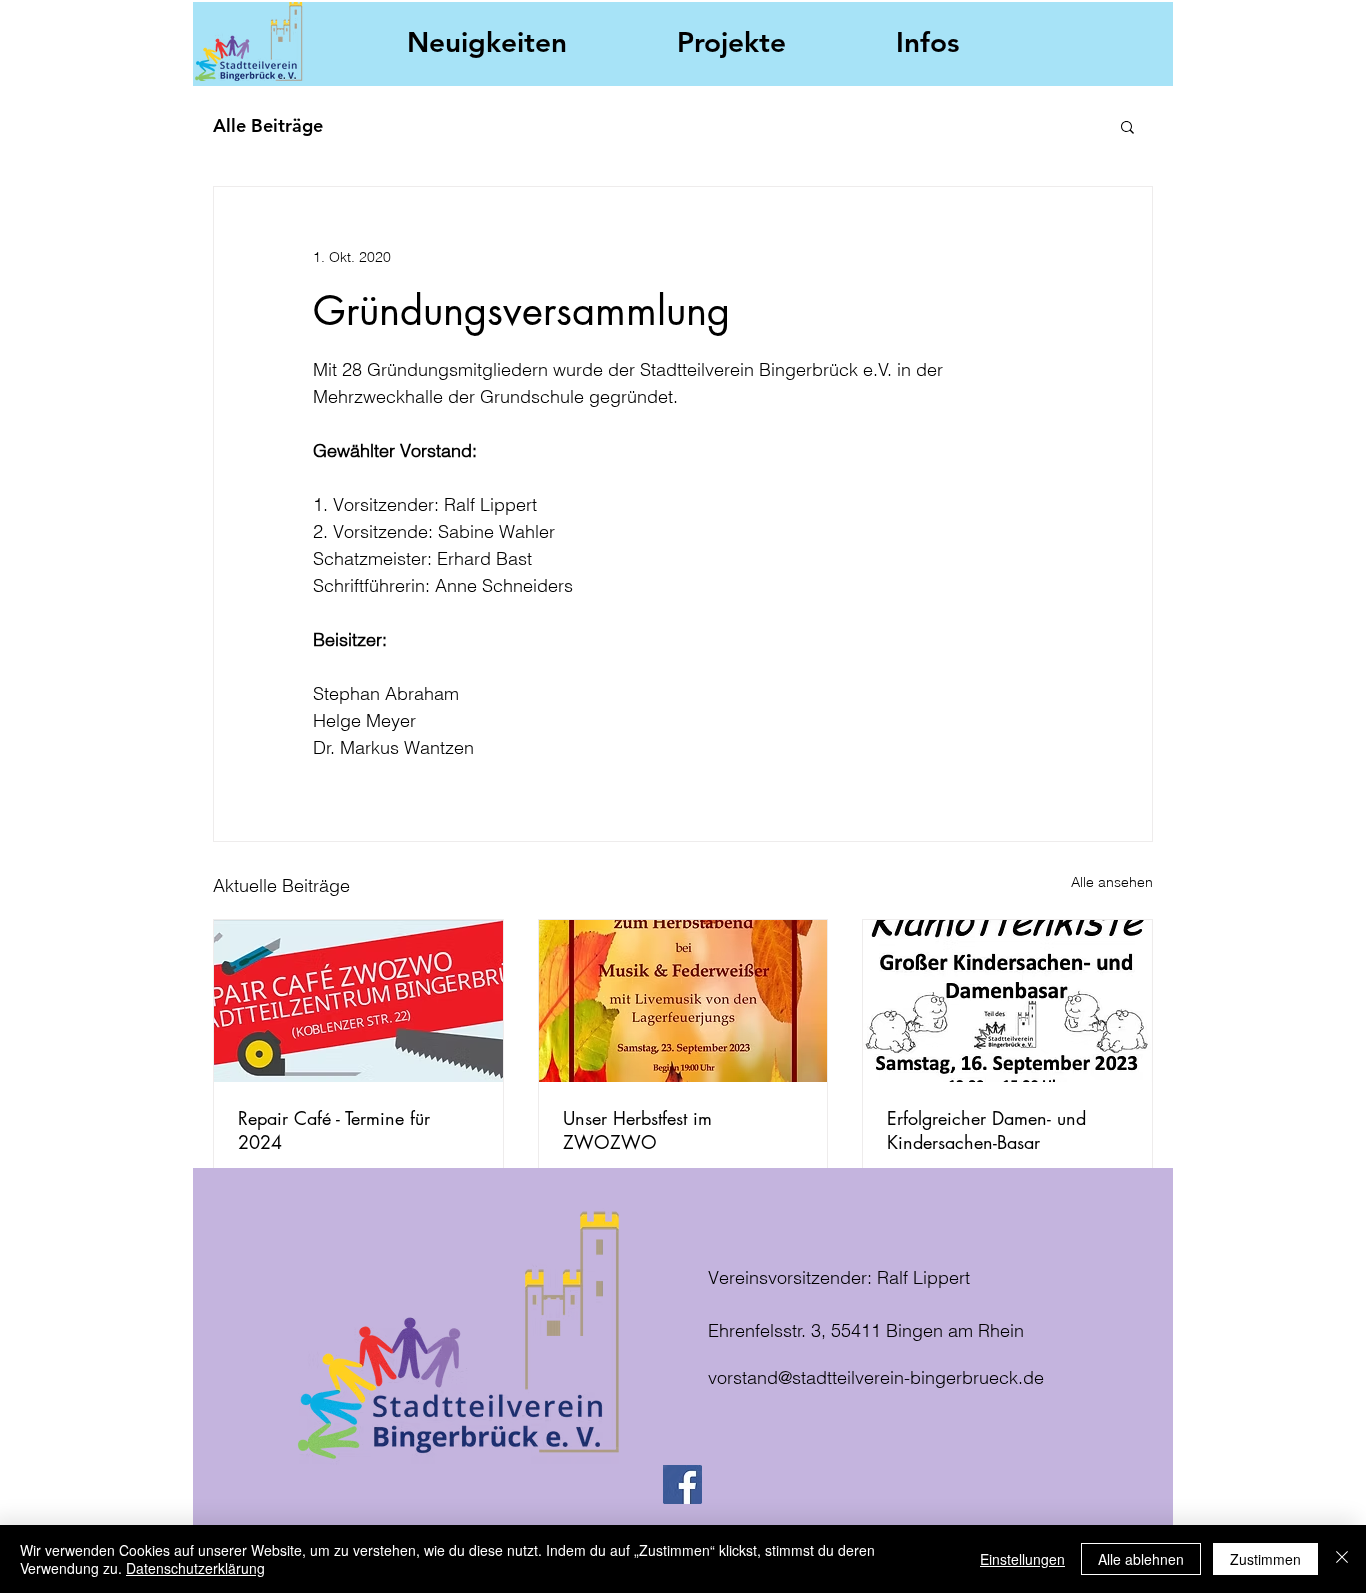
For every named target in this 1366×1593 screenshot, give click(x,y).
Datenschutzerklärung (195, 1568)
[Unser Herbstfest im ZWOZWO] (683, 1001)
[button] (1127, 126)
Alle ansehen (1112, 882)
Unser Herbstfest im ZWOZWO (637, 1130)
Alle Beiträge (268, 125)
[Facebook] (682, 1484)
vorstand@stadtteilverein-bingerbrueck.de (876, 1377)
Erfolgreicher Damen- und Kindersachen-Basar (986, 1130)
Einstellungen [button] (1022, 1559)
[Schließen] (1342, 1559)
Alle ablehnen (1141, 1559)
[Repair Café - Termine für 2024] (358, 1001)
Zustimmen (1265, 1559)
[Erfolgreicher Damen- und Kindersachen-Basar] (1007, 1001)
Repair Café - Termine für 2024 (334, 1130)
